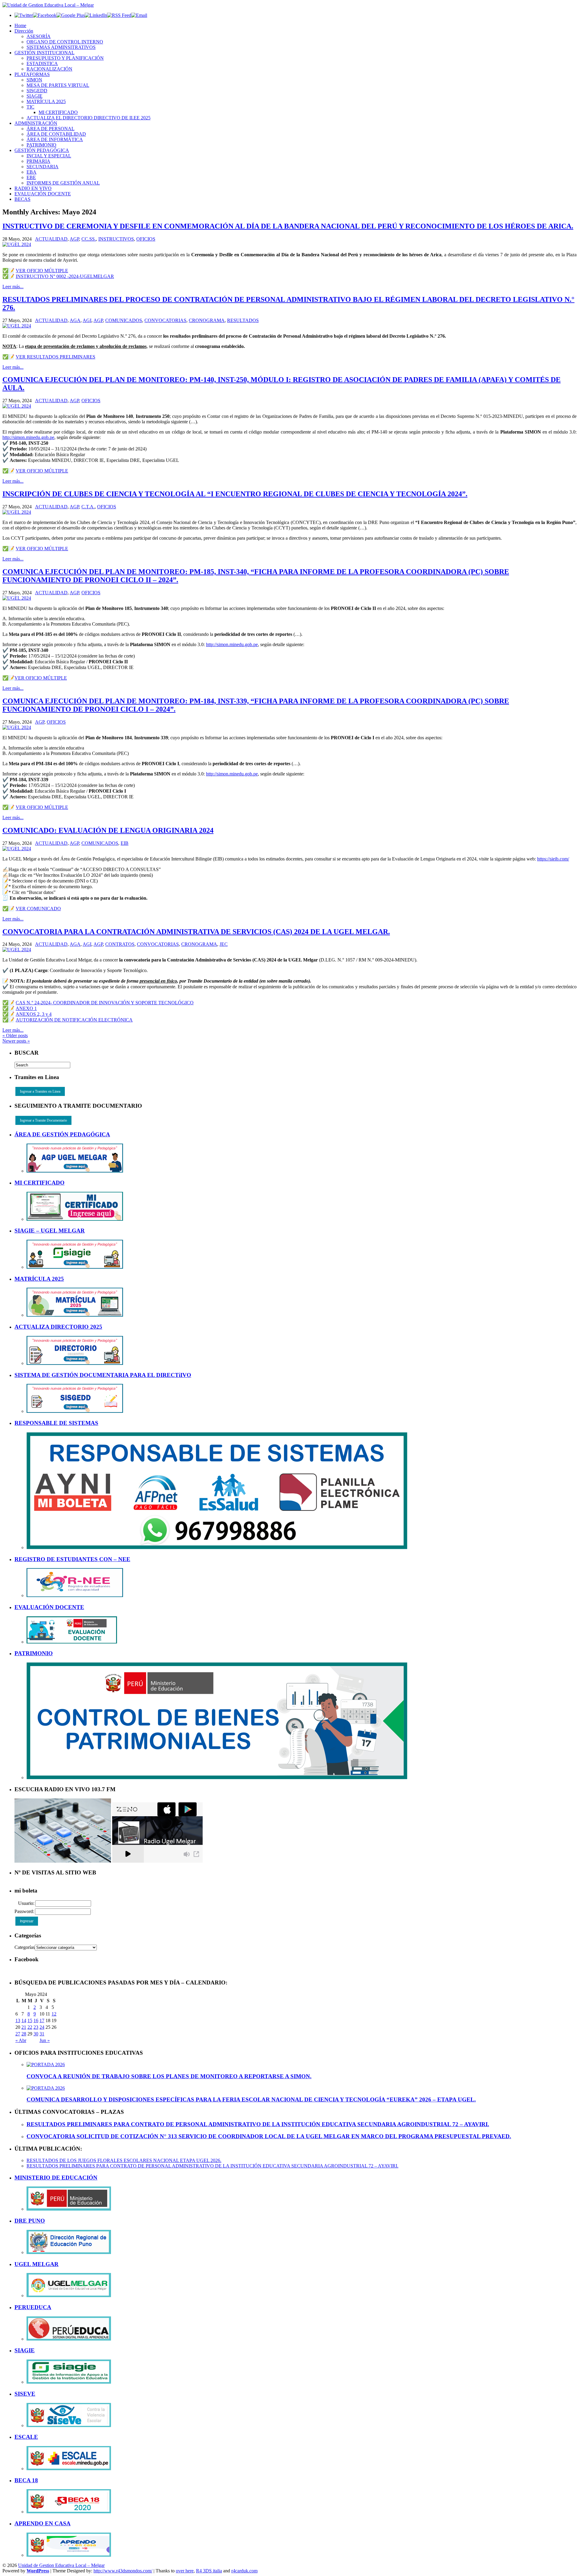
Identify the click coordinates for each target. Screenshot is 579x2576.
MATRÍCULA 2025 (46, 101)
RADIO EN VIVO (33, 188)
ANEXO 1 (26, 1008)
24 (42, 2027)
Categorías (25, 1947)
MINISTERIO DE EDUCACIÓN (56, 2178)
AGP (74, 239)
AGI (87, 320)
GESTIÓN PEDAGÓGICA (42, 150)
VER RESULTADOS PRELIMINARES (55, 357)
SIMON (34, 80)
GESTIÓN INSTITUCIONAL (44, 53)
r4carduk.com (244, 2571)
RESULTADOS (243, 320)
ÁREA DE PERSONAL (51, 129)
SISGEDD (37, 91)
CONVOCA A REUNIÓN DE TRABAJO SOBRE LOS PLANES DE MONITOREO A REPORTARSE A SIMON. (169, 2076)
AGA (75, 320)
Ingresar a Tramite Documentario (43, 1120)
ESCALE (26, 2437)
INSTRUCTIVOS (116, 239)
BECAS (22, 199)
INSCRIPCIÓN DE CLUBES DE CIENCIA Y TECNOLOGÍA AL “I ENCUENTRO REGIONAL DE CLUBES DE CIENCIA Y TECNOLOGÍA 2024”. (235, 494)
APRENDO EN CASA (43, 2523)
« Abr (21, 2040)
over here (185, 2571)
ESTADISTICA (42, 63)
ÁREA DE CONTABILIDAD (56, 134)
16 (36, 2020)
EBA (32, 172)
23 (36, 2027)
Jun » (45, 2040)
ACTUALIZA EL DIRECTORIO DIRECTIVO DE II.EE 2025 (89, 118)
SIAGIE (35, 96)
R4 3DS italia (209, 2571)
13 (18, 2020)
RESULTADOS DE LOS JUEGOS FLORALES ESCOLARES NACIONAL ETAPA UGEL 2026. (124, 2160)
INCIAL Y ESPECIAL (49, 156)
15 (30, 2020)
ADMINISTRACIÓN (36, 123)
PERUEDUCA (33, 2307)
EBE (31, 177)
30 (36, 2034)
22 (30, 2027)
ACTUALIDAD (51, 239)
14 (24, 2020)
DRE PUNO (30, 2221)
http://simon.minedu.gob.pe (28, 437)
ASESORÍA (39, 36)
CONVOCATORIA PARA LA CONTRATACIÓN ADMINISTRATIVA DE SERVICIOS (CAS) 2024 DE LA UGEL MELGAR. (196, 932)
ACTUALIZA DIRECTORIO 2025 (58, 1327)
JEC (224, 944)
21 (24, 2027)
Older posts (15, 1035)
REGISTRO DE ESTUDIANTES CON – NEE (72, 1559)
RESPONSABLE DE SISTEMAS (56, 1423)
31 (42, 2034)
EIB (125, 843)
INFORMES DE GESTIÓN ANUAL (63, 183)
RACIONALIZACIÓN (49, 69)
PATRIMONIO (41, 145)
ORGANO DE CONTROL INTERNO (65, 42)
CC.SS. (89, 239)
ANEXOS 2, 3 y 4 (34, 1014)
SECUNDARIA (43, 167)
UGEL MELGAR (36, 2264)
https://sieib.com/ (553, 859)
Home (20, 25)
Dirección (24, 31)
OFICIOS (146, 239)
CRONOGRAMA (207, 320)
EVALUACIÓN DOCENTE (43, 194)
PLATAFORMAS (32, 74)
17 (42, 2020)
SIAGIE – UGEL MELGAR (50, 1231)
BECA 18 (26, 2480)
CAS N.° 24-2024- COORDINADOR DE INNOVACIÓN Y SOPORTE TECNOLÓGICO (105, 1003)
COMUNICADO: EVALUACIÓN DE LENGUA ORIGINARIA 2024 (108, 830)
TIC (30, 107)
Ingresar (27, 1921)
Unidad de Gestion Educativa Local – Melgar (61, 2565)
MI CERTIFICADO (58, 112)
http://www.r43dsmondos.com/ (123, 2571)
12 (54, 2014)
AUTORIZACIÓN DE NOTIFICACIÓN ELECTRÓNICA (74, 1020)
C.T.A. (88, 507)
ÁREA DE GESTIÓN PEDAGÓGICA (62, 1134)
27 (18, 2034)
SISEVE (25, 2394)
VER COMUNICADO (38, 909)
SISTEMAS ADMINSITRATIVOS (61, 47)
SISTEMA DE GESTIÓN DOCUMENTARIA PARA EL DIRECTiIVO (103, 1375)
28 (24, 2034)
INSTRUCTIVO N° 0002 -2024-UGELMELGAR (65, 276)
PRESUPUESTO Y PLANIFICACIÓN (65, 58)
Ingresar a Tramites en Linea (40, 1091)
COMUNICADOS (124, 320)
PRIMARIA (38, 161)
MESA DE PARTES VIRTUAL (58, 85)
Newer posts (16, 1041)
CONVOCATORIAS (165, 320)
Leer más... (13, 287)
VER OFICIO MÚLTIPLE (42, 271)
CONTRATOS (120, 944)
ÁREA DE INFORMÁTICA (55, 139)
